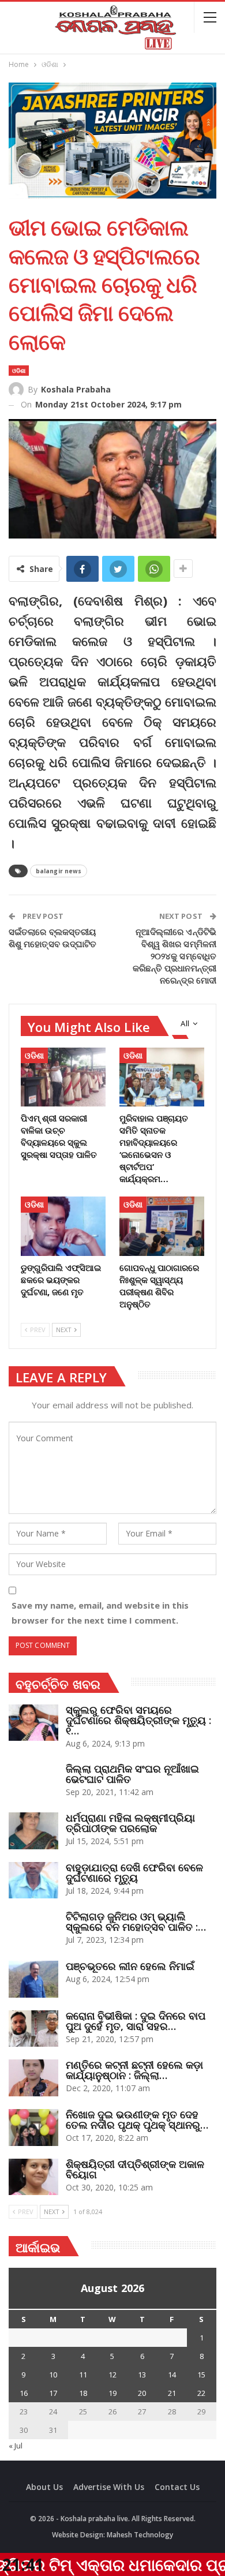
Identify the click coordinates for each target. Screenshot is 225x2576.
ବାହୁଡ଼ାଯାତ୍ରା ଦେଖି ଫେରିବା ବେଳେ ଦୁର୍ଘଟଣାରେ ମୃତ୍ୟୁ (134, 1872)
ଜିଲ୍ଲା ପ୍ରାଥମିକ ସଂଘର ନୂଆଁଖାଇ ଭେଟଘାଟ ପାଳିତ (132, 1774)
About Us (44, 2487)
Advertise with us (109, 2487)
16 (24, 2393)
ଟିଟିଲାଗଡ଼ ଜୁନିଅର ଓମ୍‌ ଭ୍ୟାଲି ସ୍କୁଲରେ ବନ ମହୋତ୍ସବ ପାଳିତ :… (136, 1921)
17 (53, 2393)
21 (172, 2393)
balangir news (59, 871)
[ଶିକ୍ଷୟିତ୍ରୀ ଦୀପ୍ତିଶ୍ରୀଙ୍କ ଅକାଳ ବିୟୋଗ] (33, 2177)
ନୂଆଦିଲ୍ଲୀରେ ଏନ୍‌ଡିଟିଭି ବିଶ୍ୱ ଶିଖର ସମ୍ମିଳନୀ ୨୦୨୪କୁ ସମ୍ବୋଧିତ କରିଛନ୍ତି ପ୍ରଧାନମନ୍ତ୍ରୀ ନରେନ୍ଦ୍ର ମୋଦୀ (175, 956)
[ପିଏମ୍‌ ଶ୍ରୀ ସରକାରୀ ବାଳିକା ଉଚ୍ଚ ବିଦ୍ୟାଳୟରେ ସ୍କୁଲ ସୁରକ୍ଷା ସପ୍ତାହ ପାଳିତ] (63, 1077)
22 (201, 2393)
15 (201, 2375)
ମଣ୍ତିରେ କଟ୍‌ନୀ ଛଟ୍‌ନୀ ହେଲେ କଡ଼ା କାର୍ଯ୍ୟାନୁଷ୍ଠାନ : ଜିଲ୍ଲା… (134, 2070)
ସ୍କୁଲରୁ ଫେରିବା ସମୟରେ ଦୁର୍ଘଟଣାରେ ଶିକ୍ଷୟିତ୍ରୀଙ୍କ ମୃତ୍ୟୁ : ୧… (138, 1720)
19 (112, 2393)
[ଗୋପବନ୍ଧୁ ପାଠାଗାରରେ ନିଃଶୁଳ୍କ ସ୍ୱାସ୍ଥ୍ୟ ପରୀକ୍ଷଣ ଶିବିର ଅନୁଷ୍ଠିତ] (162, 1226)
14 (172, 2375)
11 (83, 2375)
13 (142, 2375)
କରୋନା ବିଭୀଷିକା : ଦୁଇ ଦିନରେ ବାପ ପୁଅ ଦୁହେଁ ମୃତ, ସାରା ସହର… (136, 2021)
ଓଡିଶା (19, 371)
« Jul (16, 2446)
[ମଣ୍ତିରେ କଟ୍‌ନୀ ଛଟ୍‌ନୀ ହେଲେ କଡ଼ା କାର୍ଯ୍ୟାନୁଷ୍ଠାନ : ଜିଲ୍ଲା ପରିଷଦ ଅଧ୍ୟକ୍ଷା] (33, 2078)
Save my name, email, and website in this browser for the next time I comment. (100, 1613)
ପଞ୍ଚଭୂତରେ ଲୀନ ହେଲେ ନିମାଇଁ (130, 1966)
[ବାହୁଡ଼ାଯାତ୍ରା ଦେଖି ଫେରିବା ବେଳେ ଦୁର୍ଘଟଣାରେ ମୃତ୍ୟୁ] (33, 1880)
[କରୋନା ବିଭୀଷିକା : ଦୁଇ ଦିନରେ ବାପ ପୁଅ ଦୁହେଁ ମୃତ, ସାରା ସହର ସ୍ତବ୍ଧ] (33, 2029)
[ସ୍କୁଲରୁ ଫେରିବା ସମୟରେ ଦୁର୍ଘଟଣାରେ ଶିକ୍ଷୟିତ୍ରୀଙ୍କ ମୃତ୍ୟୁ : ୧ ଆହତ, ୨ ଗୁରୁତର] (33, 1723)
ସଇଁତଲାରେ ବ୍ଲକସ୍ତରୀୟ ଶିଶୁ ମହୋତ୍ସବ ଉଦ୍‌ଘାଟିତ (52, 938)
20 (142, 2393)
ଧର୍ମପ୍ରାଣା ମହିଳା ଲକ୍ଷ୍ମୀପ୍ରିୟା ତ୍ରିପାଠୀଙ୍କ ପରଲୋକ (130, 1823)
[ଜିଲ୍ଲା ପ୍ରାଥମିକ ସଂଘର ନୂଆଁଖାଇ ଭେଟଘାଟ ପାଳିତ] (33, 1782)
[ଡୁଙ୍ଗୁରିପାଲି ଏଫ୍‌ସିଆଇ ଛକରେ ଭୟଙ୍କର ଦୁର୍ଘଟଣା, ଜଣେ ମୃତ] (63, 1226)
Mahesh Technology (140, 2535)
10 (53, 2375)
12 (112, 2375)
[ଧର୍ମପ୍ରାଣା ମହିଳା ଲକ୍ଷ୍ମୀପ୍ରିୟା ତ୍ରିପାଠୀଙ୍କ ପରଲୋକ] (33, 1831)
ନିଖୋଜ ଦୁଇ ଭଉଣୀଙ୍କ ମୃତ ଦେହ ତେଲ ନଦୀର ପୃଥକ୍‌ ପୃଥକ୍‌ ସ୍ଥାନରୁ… (137, 2119)
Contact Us (177, 2487)
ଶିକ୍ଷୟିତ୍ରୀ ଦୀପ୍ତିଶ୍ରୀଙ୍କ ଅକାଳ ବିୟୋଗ (135, 2169)
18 (83, 2393)
